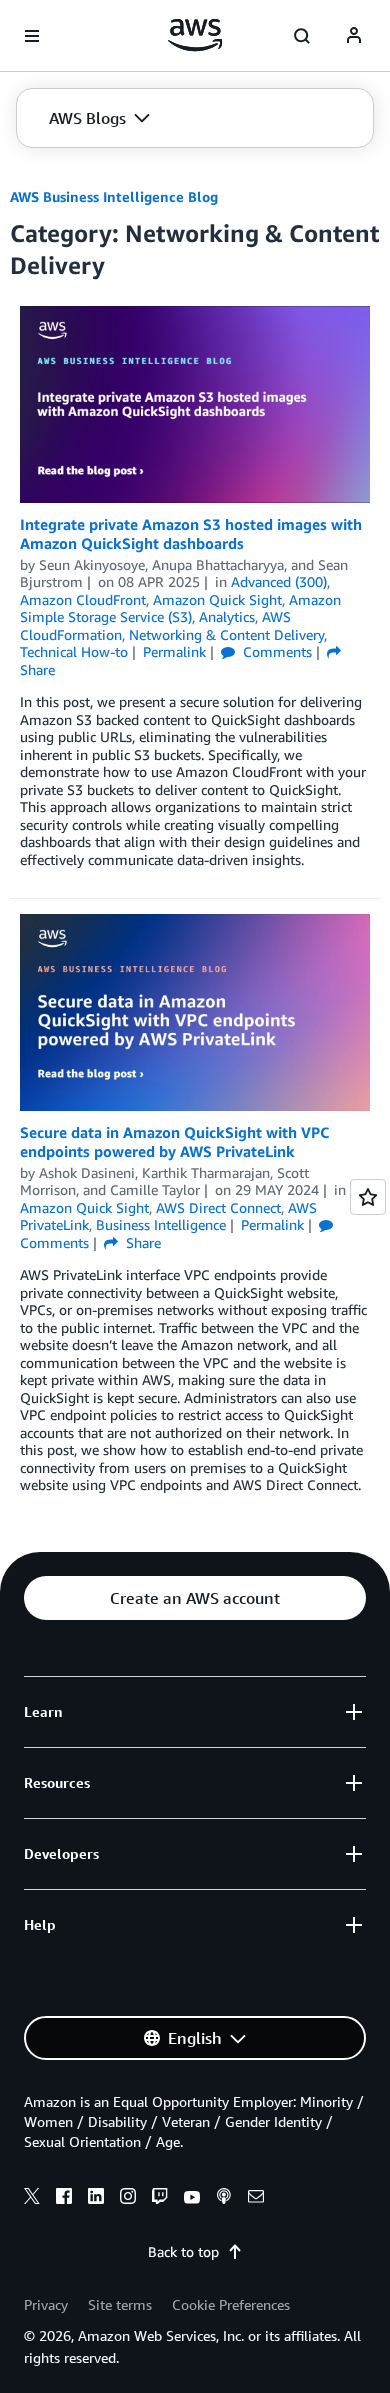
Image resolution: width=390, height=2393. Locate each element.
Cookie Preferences (231, 2304)
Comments (275, 651)
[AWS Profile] (354, 36)
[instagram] (128, 2199)
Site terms (120, 2304)
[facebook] (64, 2199)
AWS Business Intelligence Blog (114, 196)
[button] (99, 118)
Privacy (46, 2304)
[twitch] (160, 2199)
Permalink (174, 651)
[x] (32, 2199)
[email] (256, 2199)
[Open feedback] (368, 1197)
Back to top (183, 2251)
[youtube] (192, 2199)
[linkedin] (96, 2199)
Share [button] (141, 1242)
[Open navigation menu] (32, 36)
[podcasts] (224, 2199)
